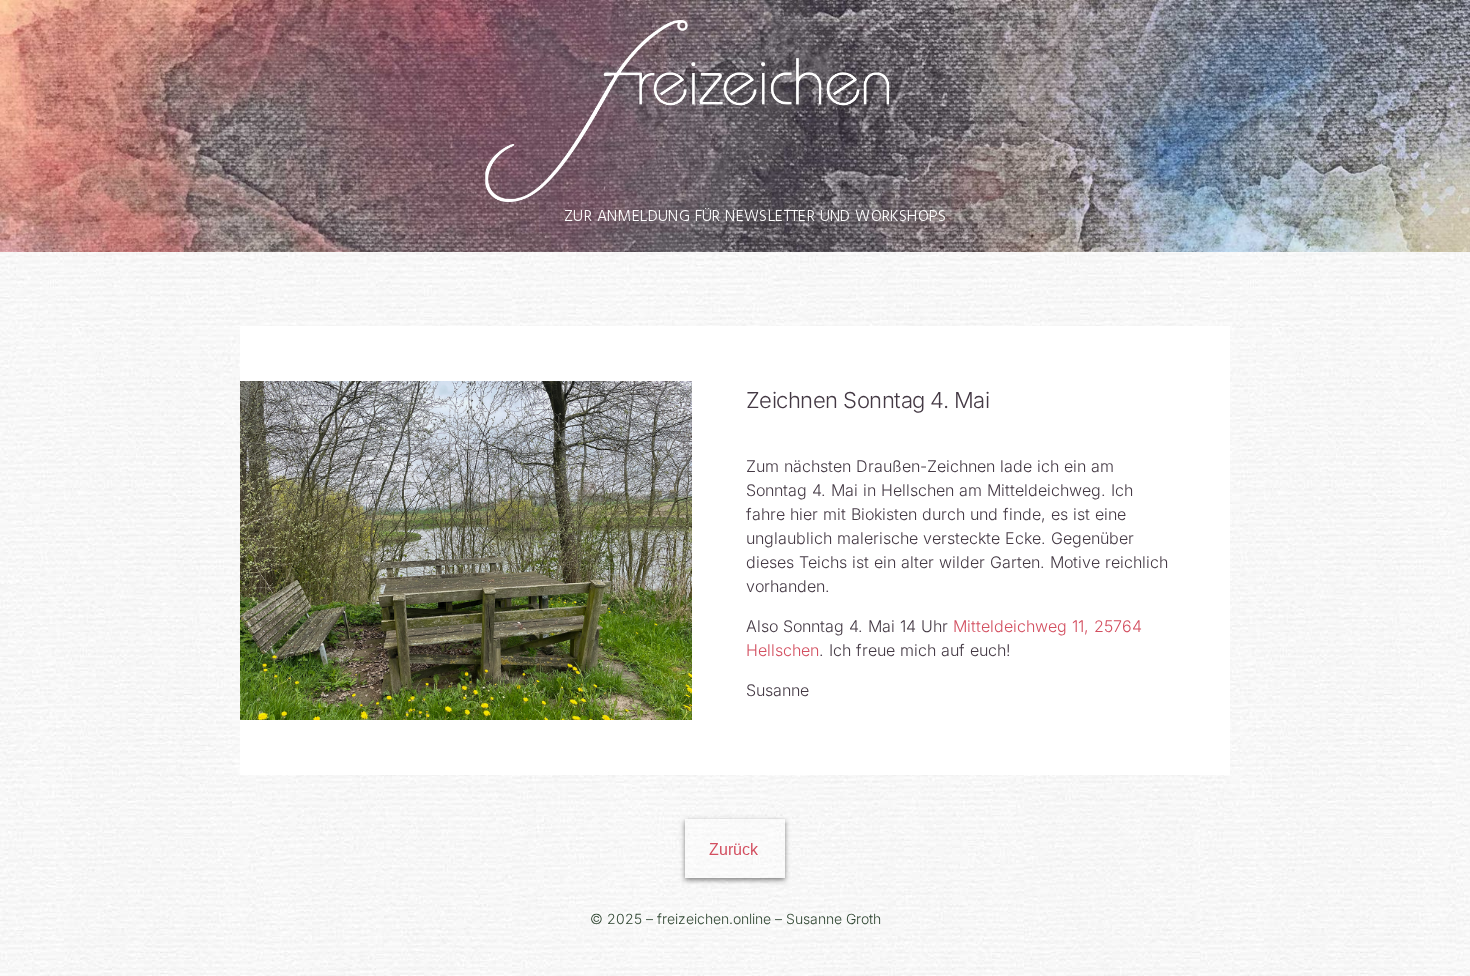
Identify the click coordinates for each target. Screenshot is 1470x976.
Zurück (733, 849)
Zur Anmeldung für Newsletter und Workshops (755, 217)
